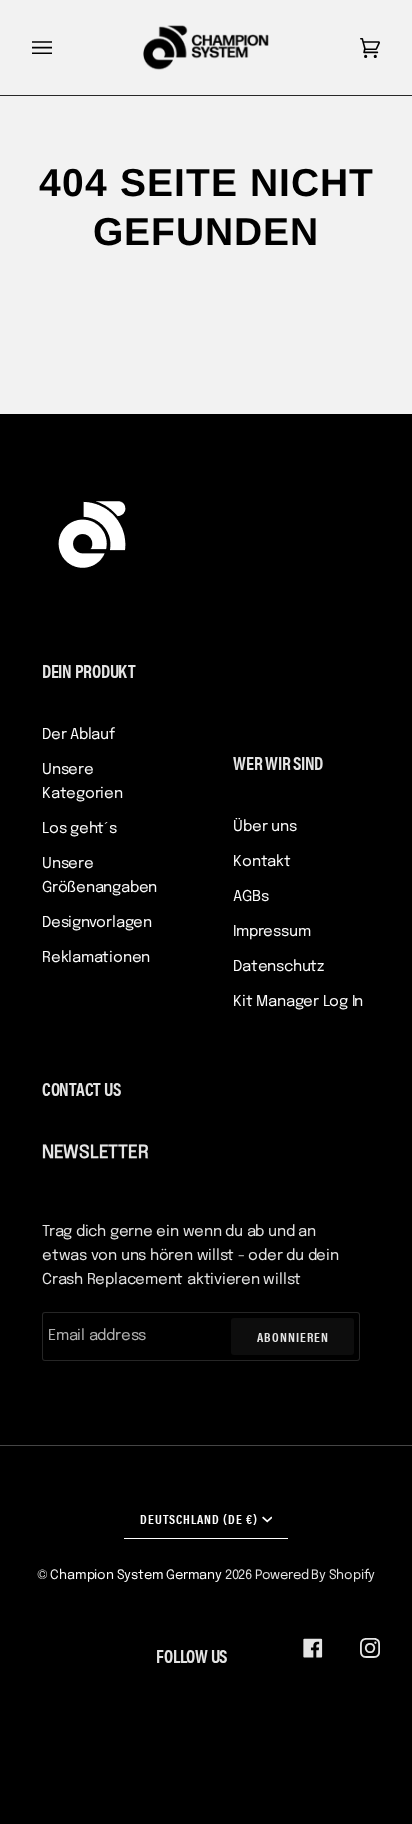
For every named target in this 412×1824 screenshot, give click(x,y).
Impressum (271, 932)
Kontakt (261, 862)
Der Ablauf (78, 735)
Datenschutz (278, 967)
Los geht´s (79, 829)
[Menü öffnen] (62, 47)
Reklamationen (96, 958)
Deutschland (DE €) (199, 1518)
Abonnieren (293, 1336)
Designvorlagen (97, 923)
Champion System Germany (136, 1575)
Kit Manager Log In (298, 1002)
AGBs (250, 897)
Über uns (264, 827)
